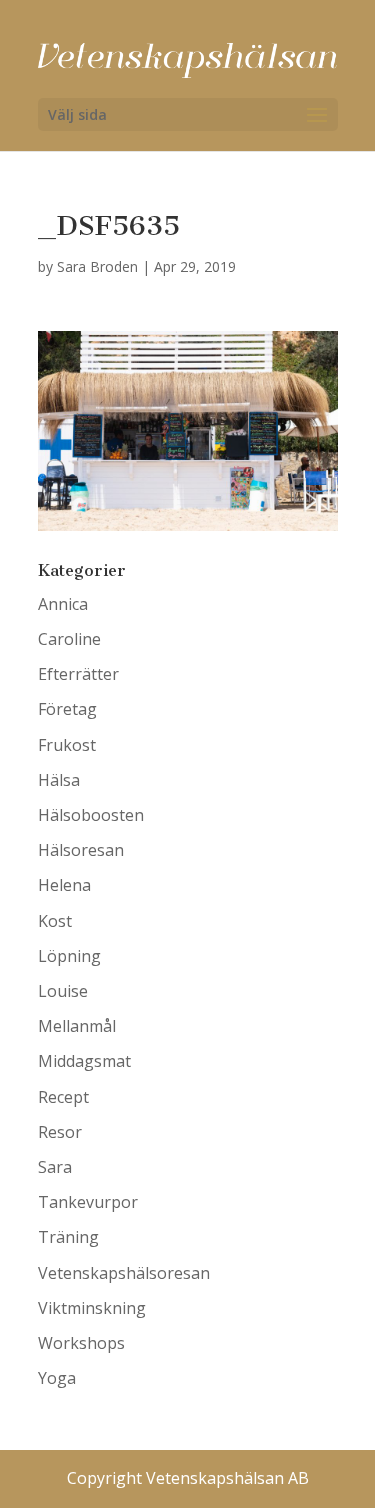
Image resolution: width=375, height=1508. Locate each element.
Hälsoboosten (91, 815)
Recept (63, 1097)
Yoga (57, 1378)
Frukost (67, 745)
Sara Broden (97, 266)
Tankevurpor (88, 1202)
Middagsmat (84, 1061)
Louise (63, 991)
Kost (55, 921)
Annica (63, 604)
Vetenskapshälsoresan (124, 1273)
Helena (64, 885)
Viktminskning (92, 1308)
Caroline (69, 639)
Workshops (81, 1343)
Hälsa (59, 780)
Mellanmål (77, 1026)
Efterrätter (78, 674)
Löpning (69, 956)
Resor (60, 1132)
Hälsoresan (81, 850)
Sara (55, 1167)
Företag (67, 709)
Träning (68, 1237)
